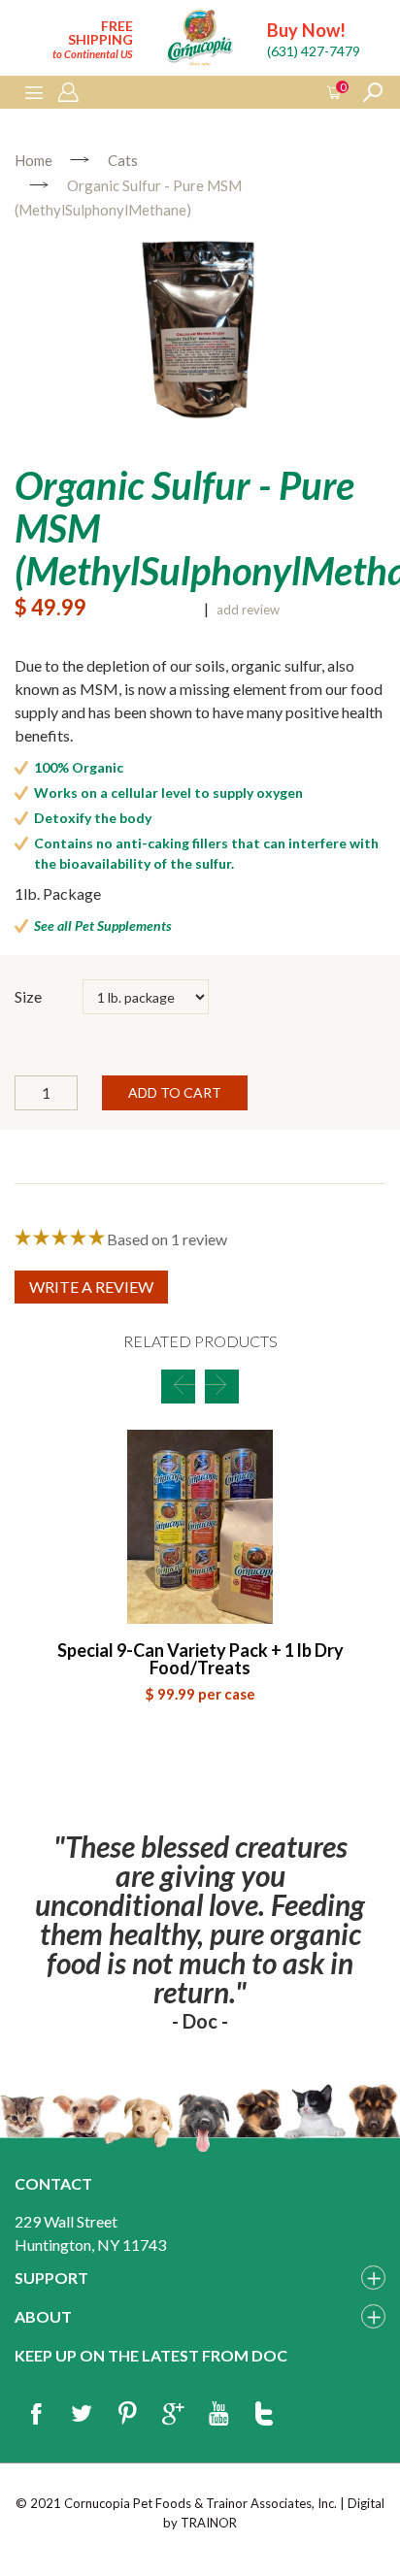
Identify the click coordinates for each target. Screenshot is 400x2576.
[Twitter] (82, 2415)
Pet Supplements (123, 925)
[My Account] (68, 93)
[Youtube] (218, 2415)
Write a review (91, 1287)
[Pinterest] (127, 2415)
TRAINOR (209, 2523)
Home (33, 160)
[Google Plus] (173, 2415)
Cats (123, 160)
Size (28, 996)
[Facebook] (36, 2415)
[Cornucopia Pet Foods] (200, 40)
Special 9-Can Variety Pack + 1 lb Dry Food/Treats (200, 1659)
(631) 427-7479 (314, 51)
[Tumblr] (264, 2415)
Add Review (248, 610)
